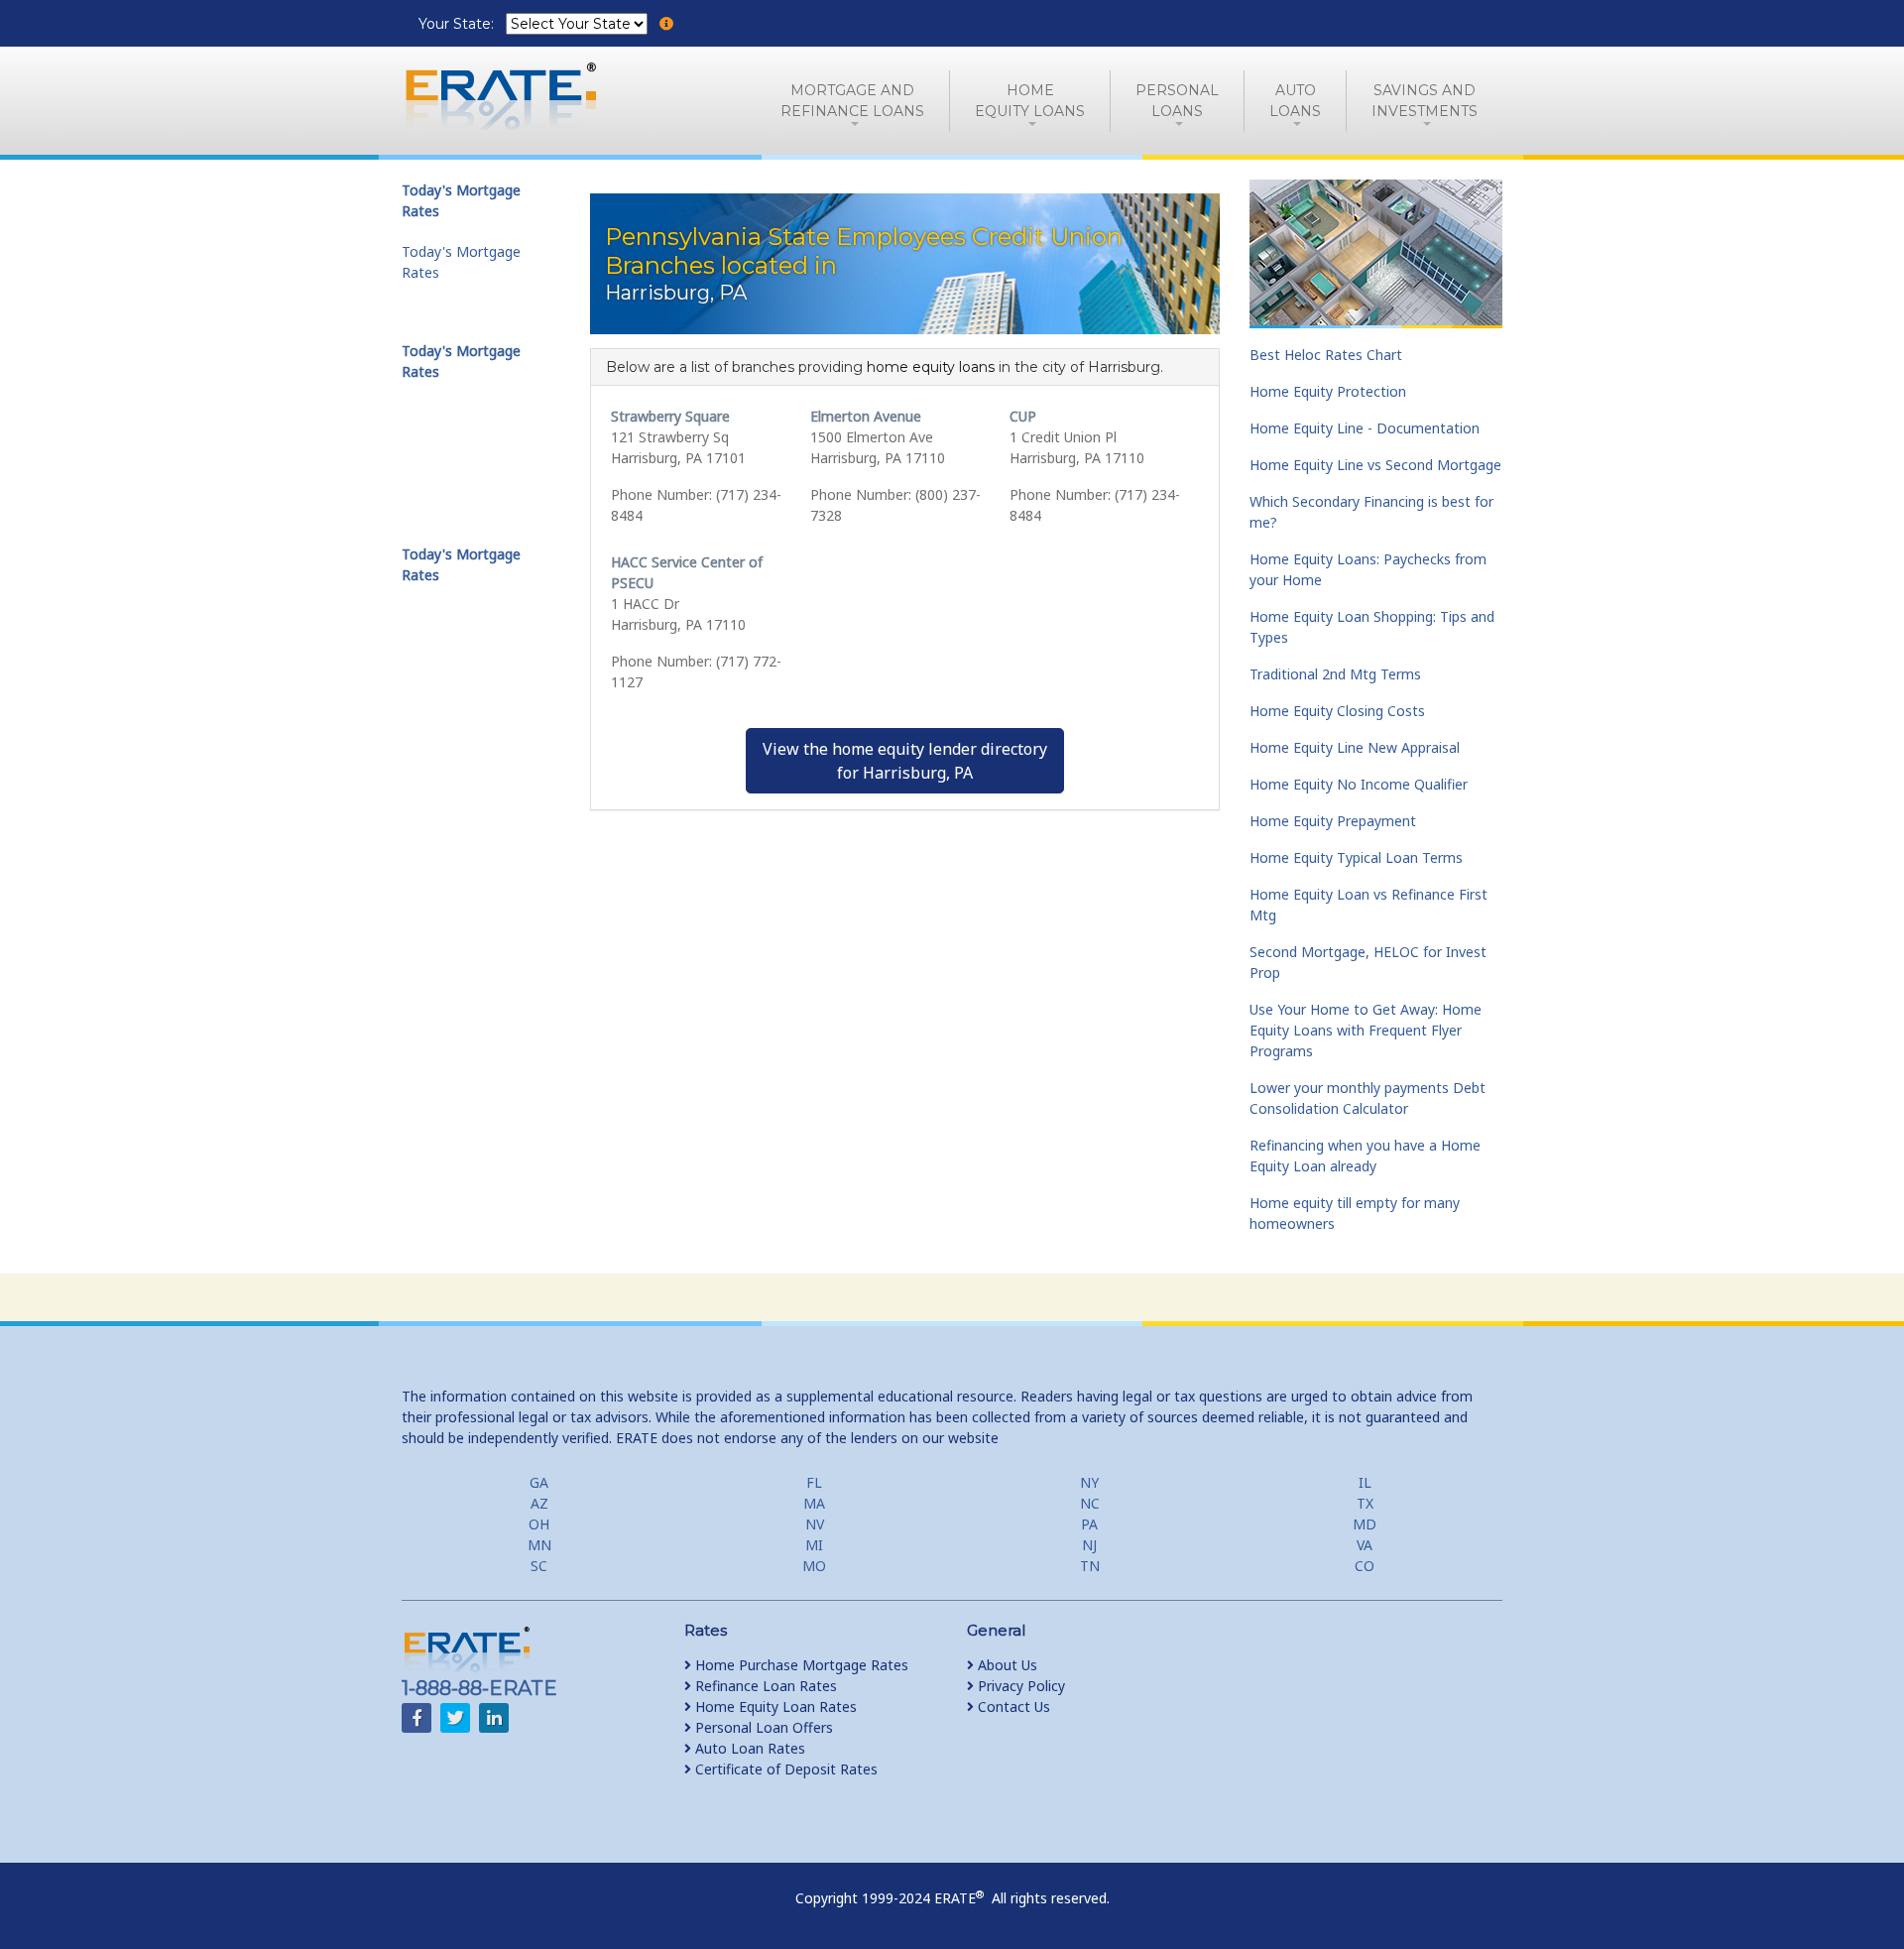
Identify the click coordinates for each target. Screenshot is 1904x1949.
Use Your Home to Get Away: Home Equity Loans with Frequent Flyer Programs (1366, 1030)
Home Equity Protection (1328, 391)
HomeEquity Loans (1030, 101)
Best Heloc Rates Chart (1326, 355)
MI (814, 1545)
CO (1365, 1566)
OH (539, 1524)
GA (539, 1482)
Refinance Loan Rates (764, 1686)
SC (539, 1566)
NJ (1089, 1545)
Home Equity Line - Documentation (1365, 428)
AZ (539, 1503)
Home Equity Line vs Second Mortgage (1375, 465)
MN (539, 1545)
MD (1365, 1524)
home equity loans (931, 367)
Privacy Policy (1019, 1686)
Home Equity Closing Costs (1337, 711)
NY (1089, 1482)
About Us (1006, 1665)
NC (1090, 1503)
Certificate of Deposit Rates (784, 1769)
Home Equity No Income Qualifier (1359, 784)
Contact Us (1012, 1706)
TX (1365, 1503)
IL (1365, 1482)
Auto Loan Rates (748, 1748)
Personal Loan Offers (762, 1727)
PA (1089, 1524)
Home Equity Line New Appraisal (1355, 747)
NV (815, 1524)
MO (814, 1566)
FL (814, 1482)
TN (1090, 1566)
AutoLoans (1295, 101)
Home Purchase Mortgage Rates (800, 1665)
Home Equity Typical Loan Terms (1356, 857)
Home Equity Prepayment (1333, 821)
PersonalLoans (1177, 101)
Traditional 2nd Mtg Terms (1335, 674)
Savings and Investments (1425, 101)
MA (814, 1503)
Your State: (458, 24)
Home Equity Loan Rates (774, 1706)
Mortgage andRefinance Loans (852, 101)
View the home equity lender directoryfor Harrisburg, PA (905, 761)
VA (1365, 1545)
